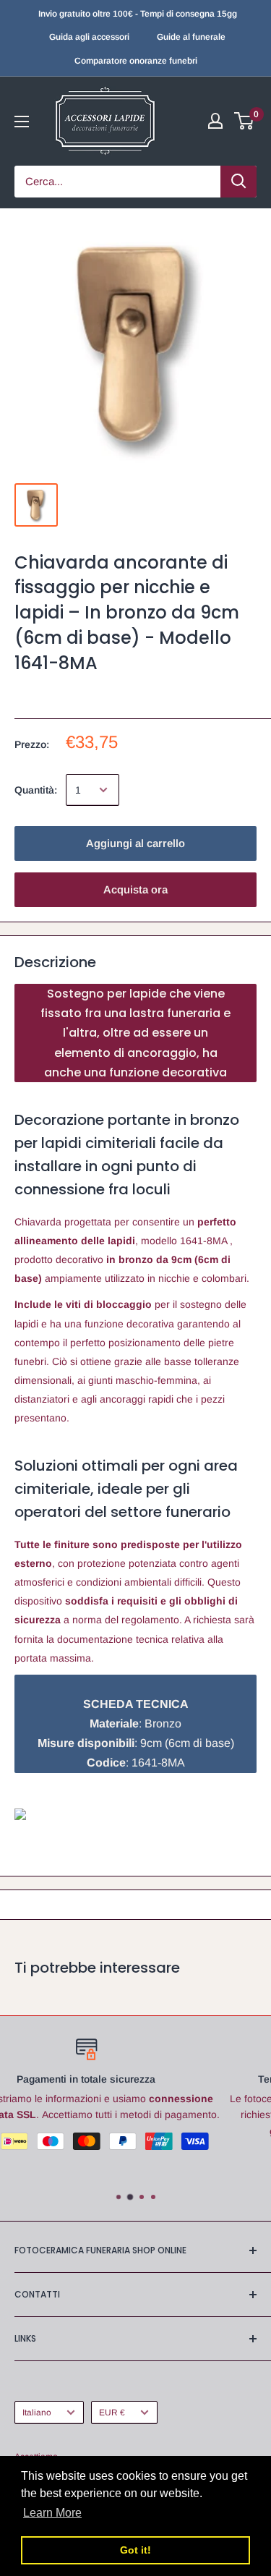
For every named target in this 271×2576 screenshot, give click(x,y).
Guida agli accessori (89, 37)
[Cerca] (238, 182)
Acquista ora (135, 889)
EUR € (112, 2413)
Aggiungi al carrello (135, 843)
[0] (245, 121)
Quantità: (36, 790)
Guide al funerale (191, 37)
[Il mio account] (215, 121)
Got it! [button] (135, 2550)
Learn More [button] (52, 2513)
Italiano (37, 2413)
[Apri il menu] (22, 122)
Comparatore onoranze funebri (136, 61)
